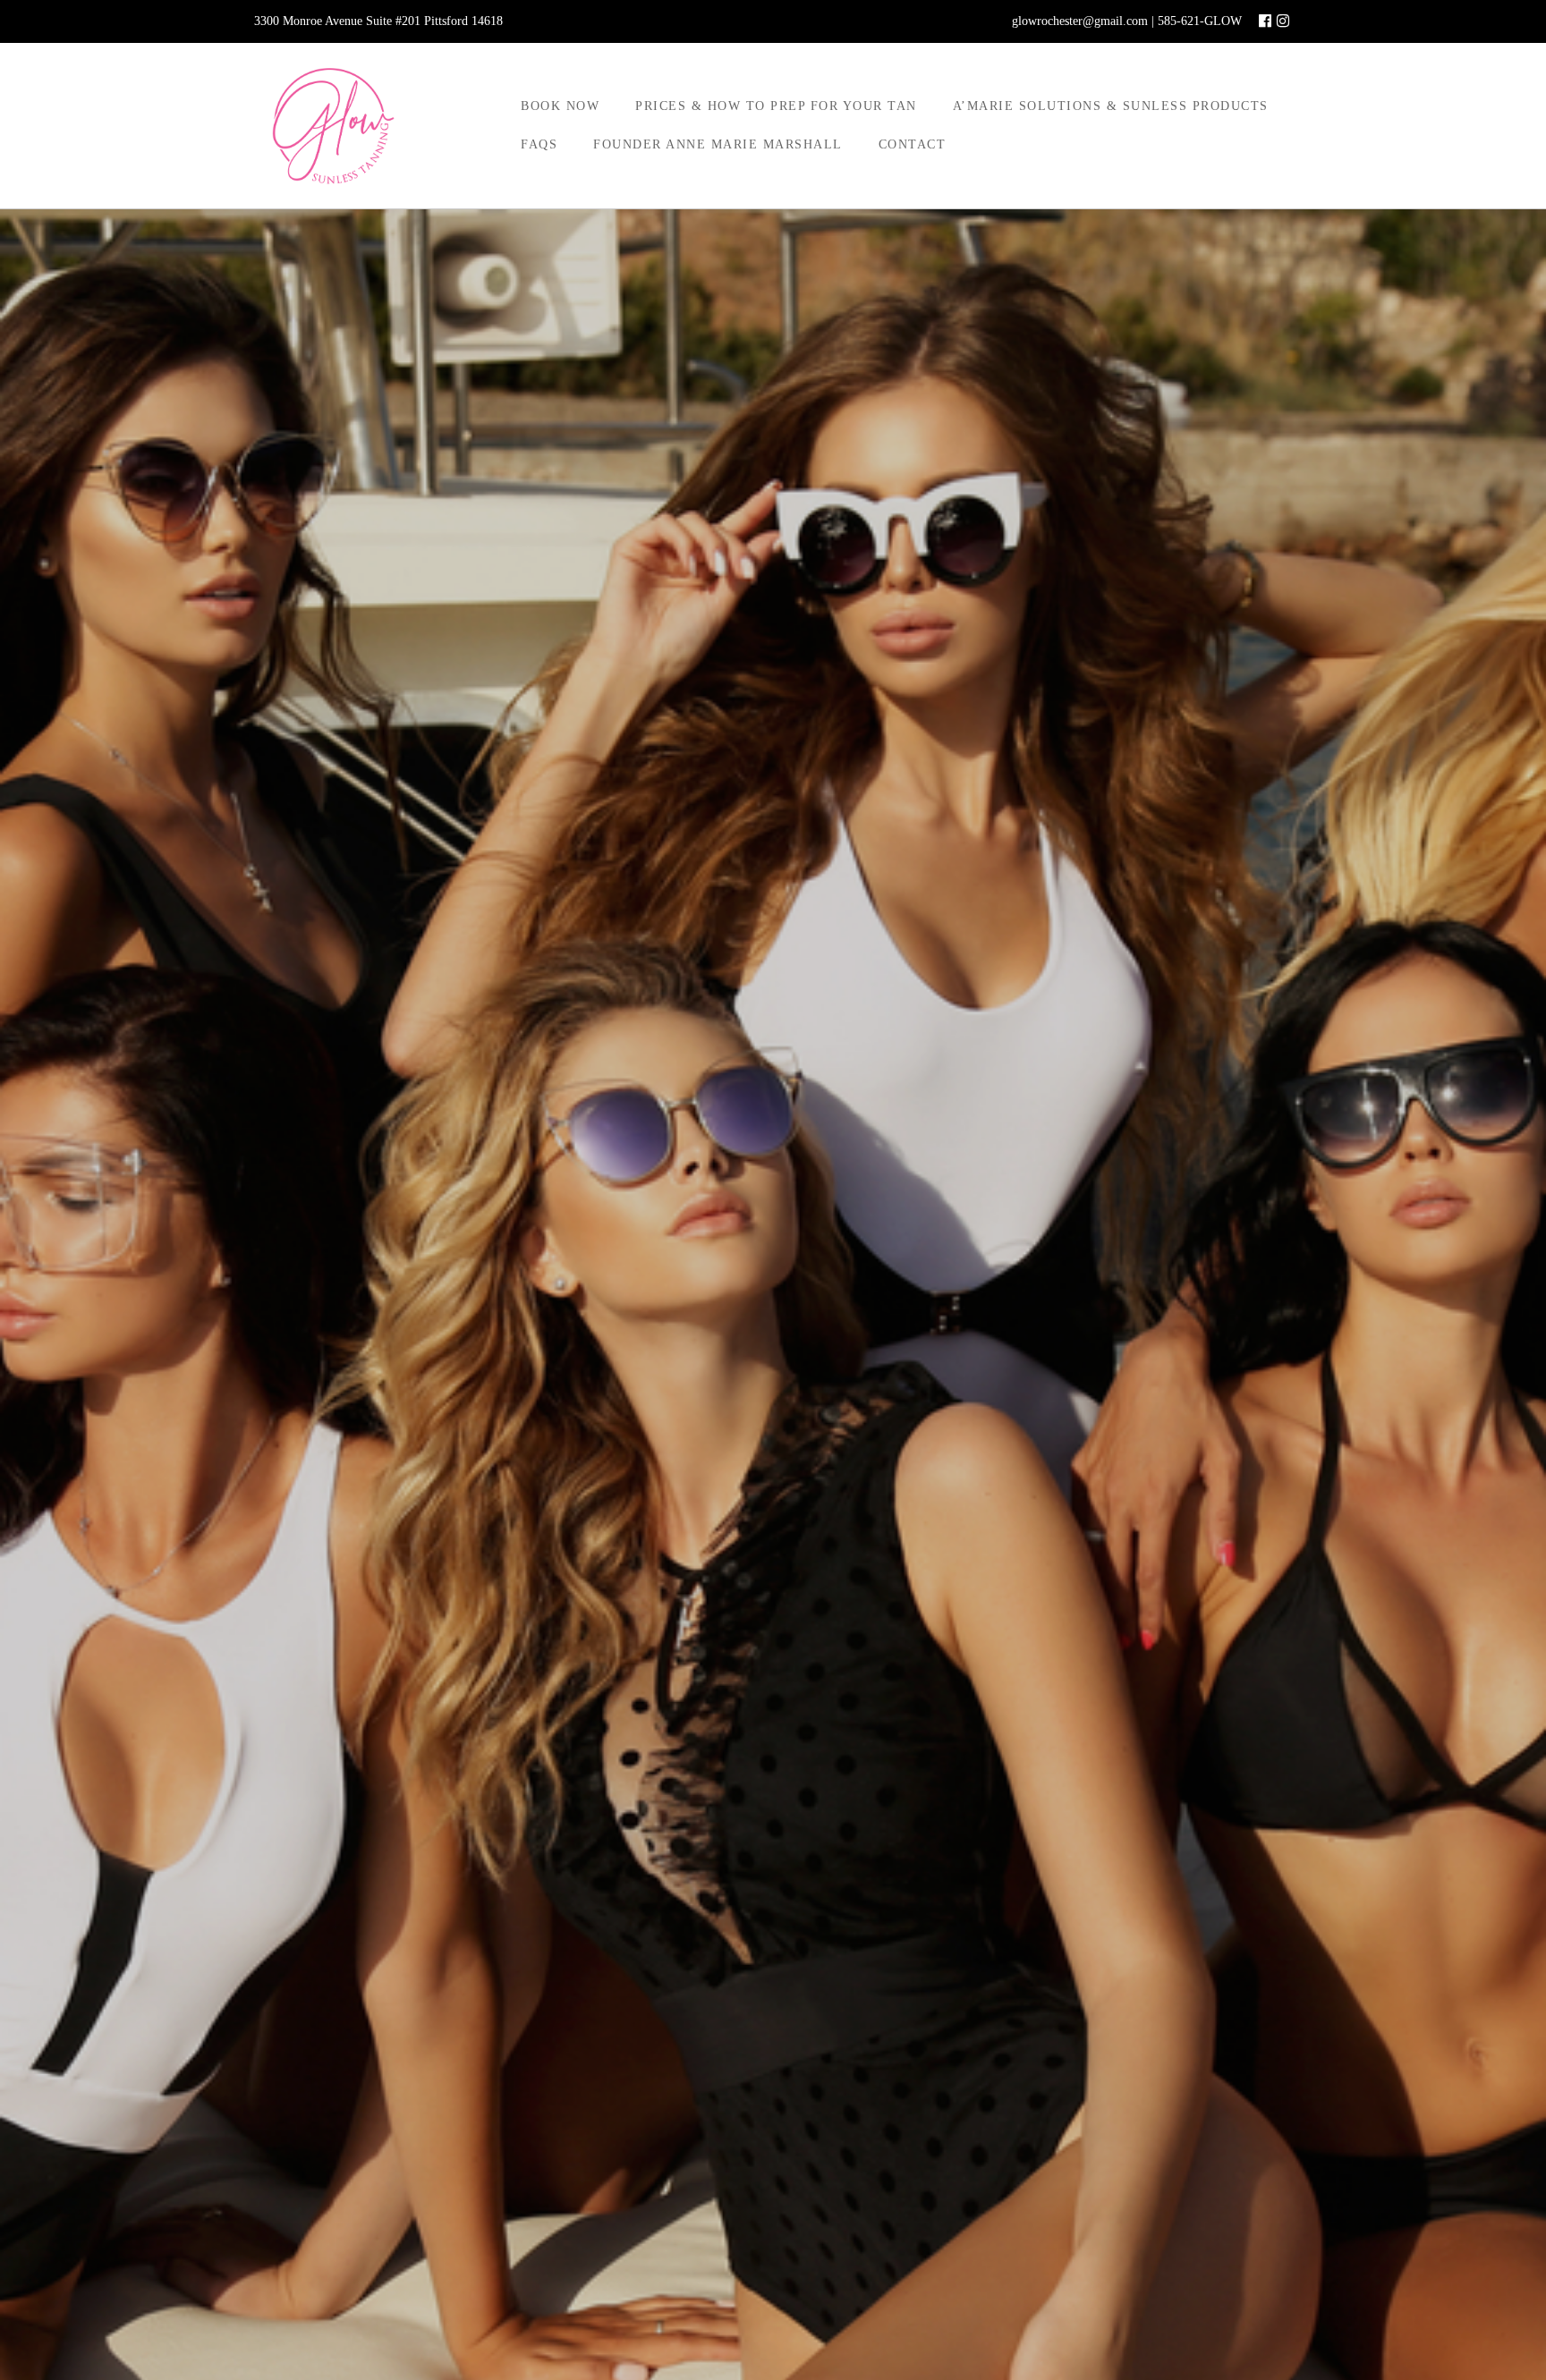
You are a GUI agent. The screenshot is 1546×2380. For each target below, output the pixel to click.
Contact (913, 144)
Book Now (560, 106)
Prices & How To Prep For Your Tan (776, 106)
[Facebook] (1265, 21)
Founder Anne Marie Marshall (718, 144)
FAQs (539, 144)
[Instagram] (1283, 21)
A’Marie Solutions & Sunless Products (1111, 106)
